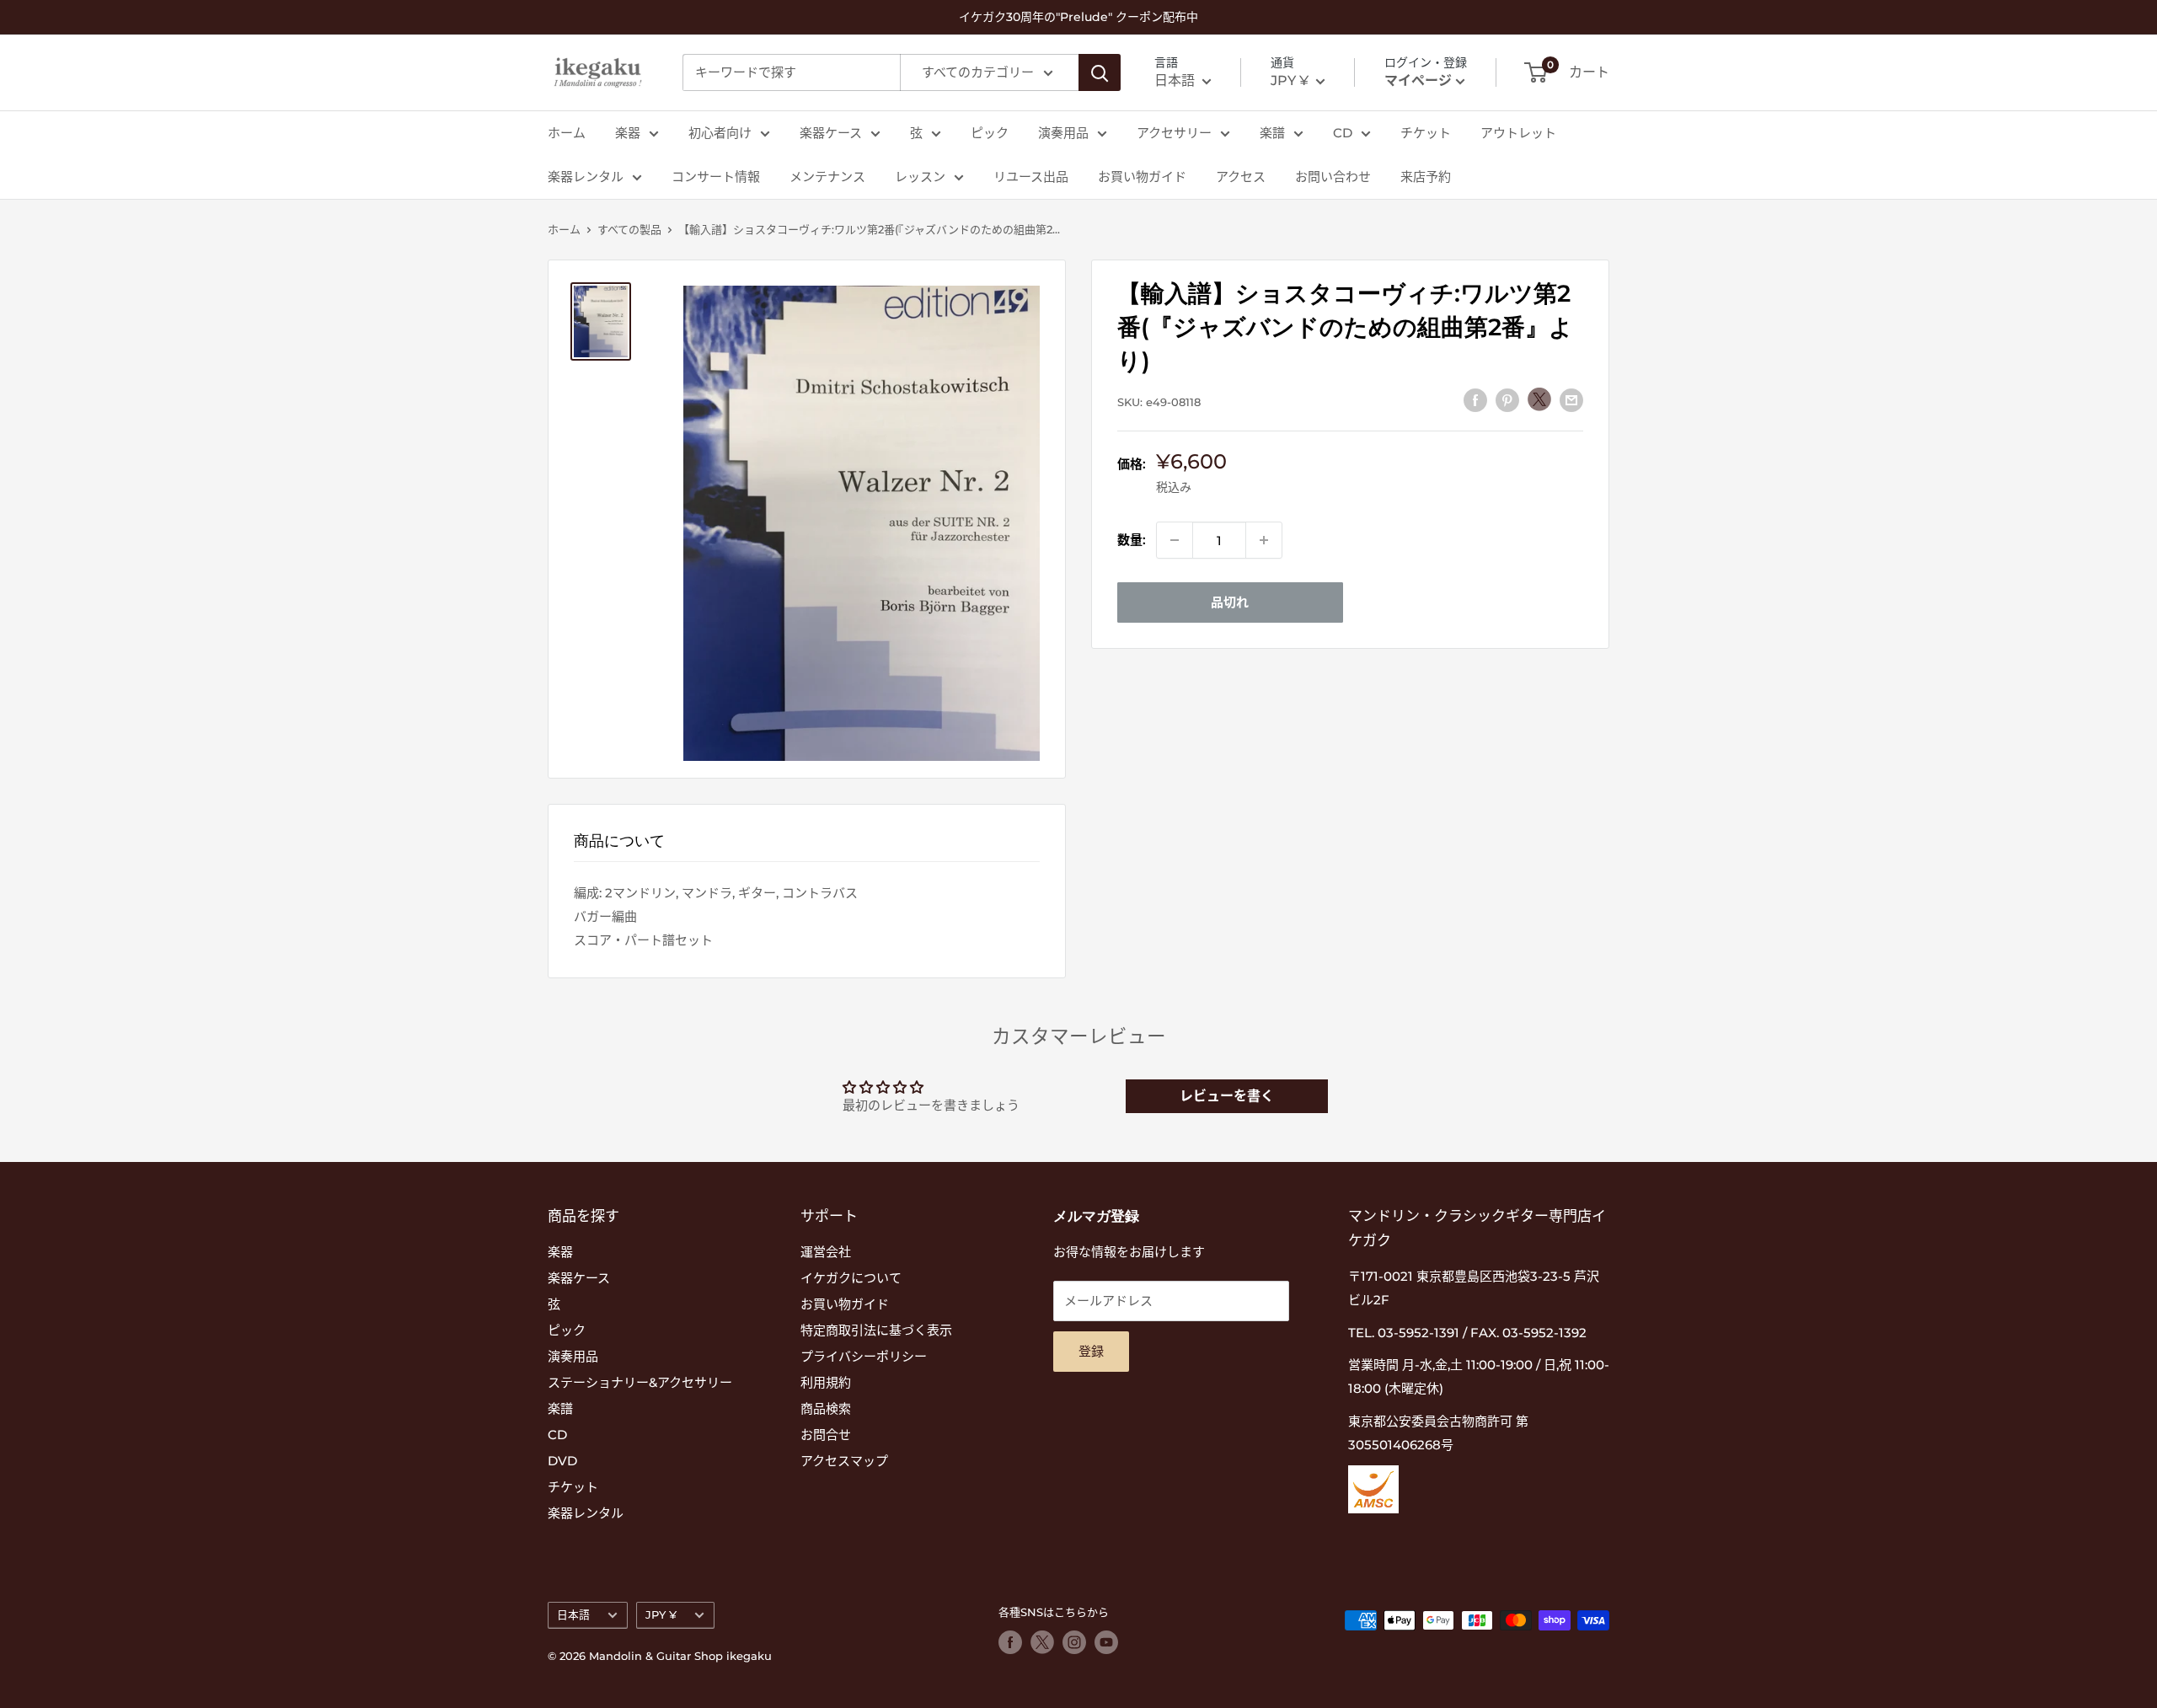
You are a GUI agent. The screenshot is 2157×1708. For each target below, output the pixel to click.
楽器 (628, 133)
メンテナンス (827, 177)
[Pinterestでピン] (1507, 400)
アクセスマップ (844, 1461)
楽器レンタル (586, 177)
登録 (1091, 1351)
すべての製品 (629, 229)
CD (1343, 133)
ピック (990, 133)
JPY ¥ (661, 1615)
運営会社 (826, 1252)
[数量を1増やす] (1264, 540)
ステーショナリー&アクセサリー (640, 1382)
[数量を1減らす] (1175, 540)
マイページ (1418, 80)
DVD (562, 1461)
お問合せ (826, 1435)
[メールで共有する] (1571, 400)
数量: (1132, 540)
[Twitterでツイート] (1539, 399)
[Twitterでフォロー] (1042, 1642)
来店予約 (1426, 177)
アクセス (1241, 177)
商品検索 (826, 1408)
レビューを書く (1227, 1096)
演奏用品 (1063, 133)
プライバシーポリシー (864, 1356)
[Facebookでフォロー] (1010, 1642)
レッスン (920, 177)
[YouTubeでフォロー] (1106, 1642)
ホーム (567, 133)
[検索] (1100, 72)
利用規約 (826, 1382)
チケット (1426, 133)
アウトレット (1518, 133)
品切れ (1230, 602)
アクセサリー (1174, 133)
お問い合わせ (1333, 177)
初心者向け (720, 133)
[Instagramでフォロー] (1074, 1642)
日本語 (573, 1615)
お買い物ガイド (1142, 177)
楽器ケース (831, 133)
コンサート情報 (716, 177)
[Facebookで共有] (1475, 400)
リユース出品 (1031, 177)
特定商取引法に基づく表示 (876, 1330)
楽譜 (1272, 133)
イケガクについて (851, 1278)
